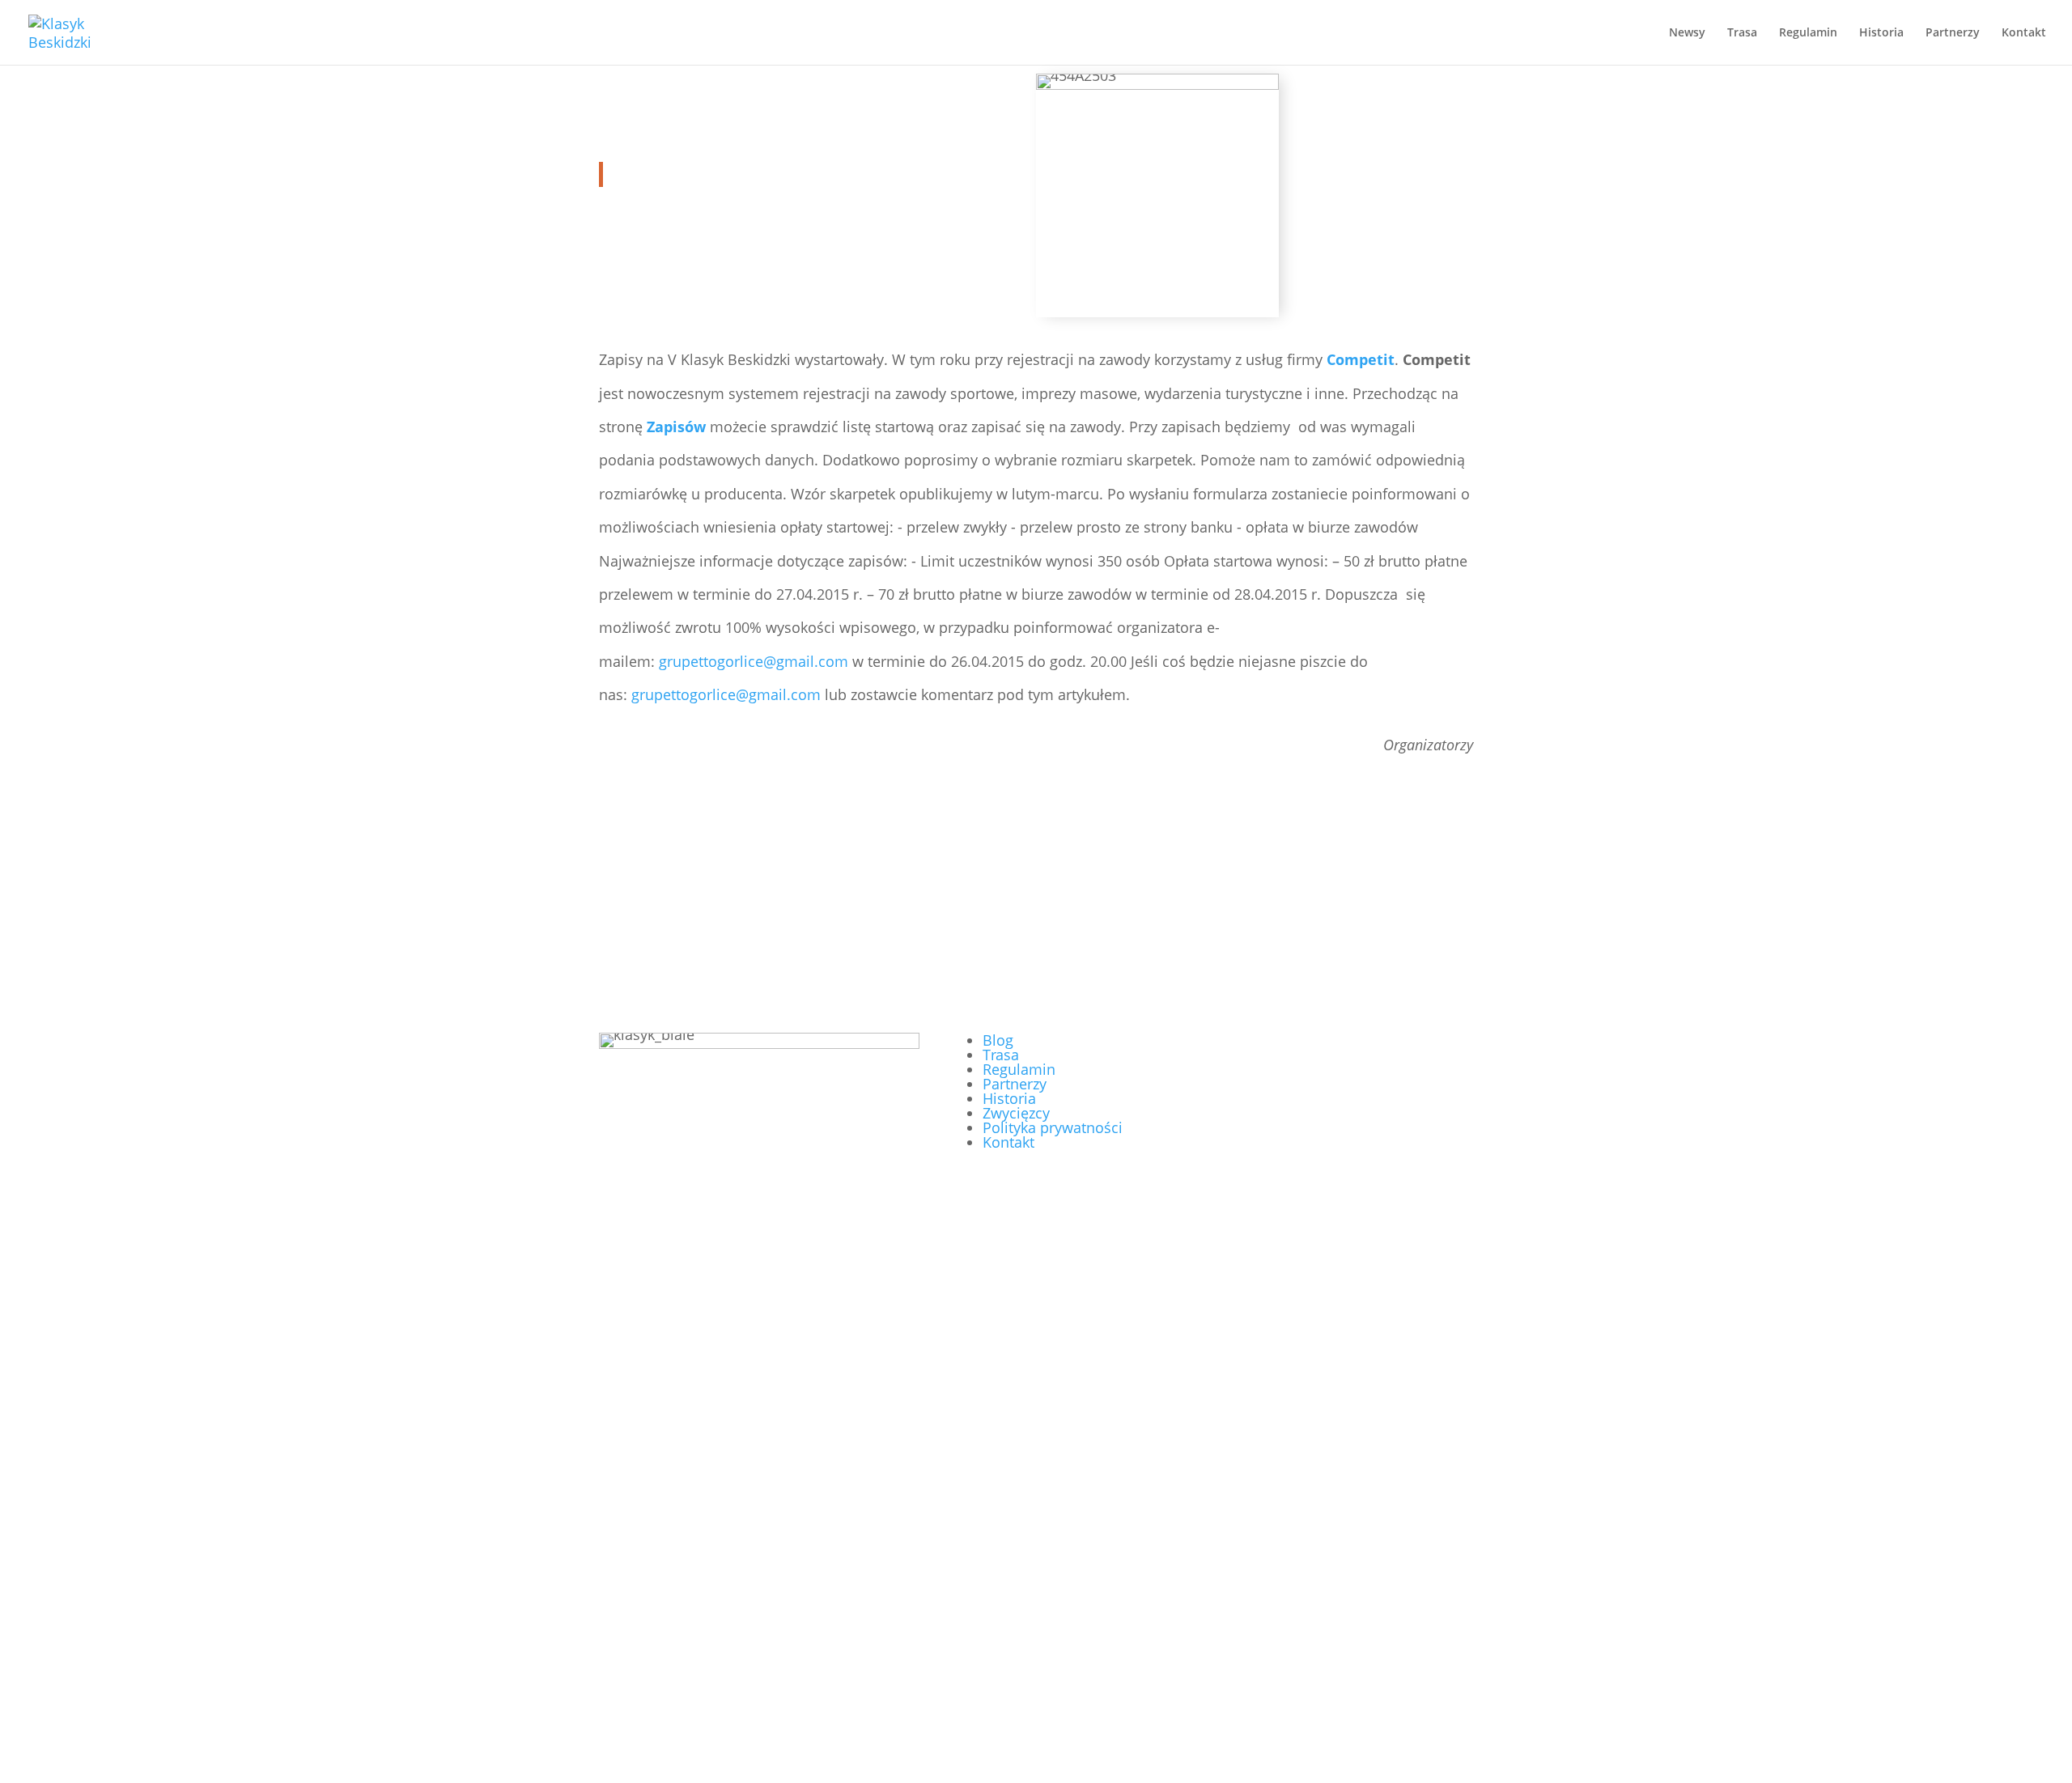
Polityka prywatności (1053, 1127)
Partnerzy (1953, 33)
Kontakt (2024, 33)
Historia (1881, 33)
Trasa (1742, 33)
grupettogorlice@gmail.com (754, 661)
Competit (1361, 359)
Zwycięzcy (1016, 1113)
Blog (998, 1040)
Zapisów (676, 427)
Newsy (1687, 33)
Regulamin (1808, 33)
